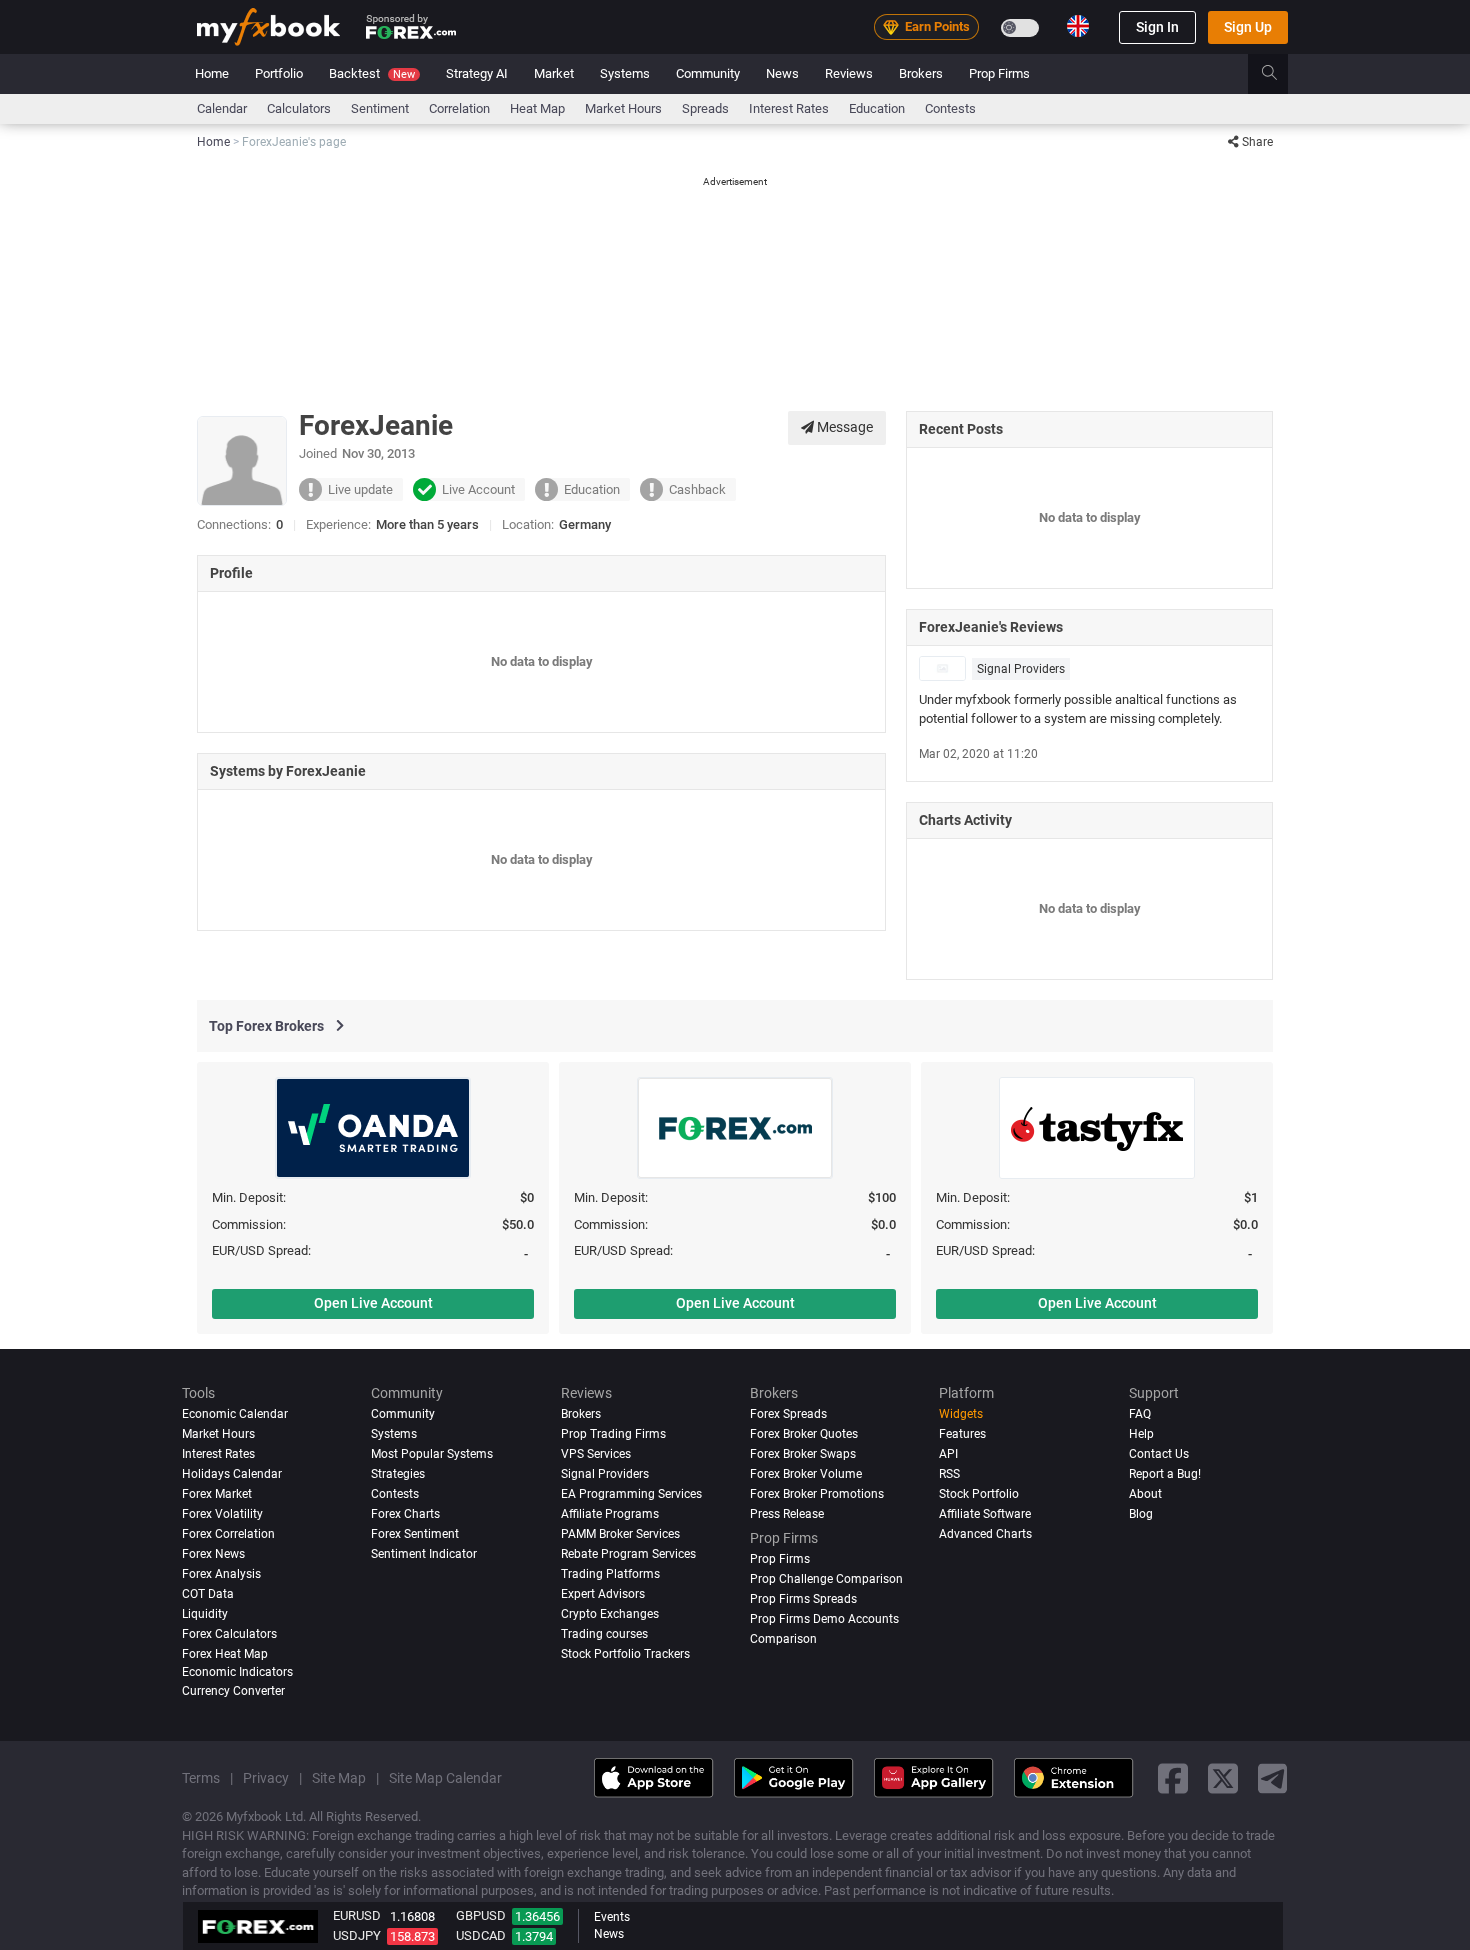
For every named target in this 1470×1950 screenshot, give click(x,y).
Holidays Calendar (232, 1474)
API (948, 1454)
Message (843, 427)
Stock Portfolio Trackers (625, 1654)
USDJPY (357, 1935)
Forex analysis (221, 1574)
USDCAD (481, 1935)
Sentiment (380, 108)
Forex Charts (405, 1514)
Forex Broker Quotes (804, 1434)
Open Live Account (373, 1303)
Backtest (372, 73)
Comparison (783, 1639)
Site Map (339, 1778)
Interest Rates (789, 108)
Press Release (787, 1514)
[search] (1280, 74)
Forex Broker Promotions (817, 1494)
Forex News (213, 1554)
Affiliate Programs (610, 1514)
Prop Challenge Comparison (826, 1579)
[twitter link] (1223, 1777)
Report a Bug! (1165, 1474)
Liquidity (205, 1614)
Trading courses (604, 1634)
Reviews (849, 73)
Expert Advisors (603, 1594)
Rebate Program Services (628, 1554)
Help (1141, 1434)
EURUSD (357, 1915)
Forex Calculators (229, 1634)
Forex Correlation (228, 1534)
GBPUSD (481, 1915)
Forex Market (217, 1494)
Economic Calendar (235, 1414)
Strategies (398, 1474)
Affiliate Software (985, 1514)
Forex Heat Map (225, 1654)
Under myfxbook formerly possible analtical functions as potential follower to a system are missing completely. (1078, 709)
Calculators (299, 108)
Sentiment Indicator (424, 1554)
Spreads (705, 108)
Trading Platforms (610, 1574)
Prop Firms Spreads (803, 1599)
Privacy (266, 1778)
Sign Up (1248, 27)
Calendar (222, 108)
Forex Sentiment (415, 1534)
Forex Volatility (222, 1514)
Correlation (459, 108)
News (782, 73)
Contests (950, 108)
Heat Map (537, 108)
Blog (1141, 1514)
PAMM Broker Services (620, 1534)
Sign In (1157, 27)
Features (962, 1434)
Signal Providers (1021, 669)
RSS (949, 1474)
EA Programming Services (631, 1494)
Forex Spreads (788, 1414)
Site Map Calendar (445, 1778)
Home (212, 73)
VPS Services (596, 1454)
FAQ (1140, 1414)
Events (612, 1917)
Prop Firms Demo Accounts (824, 1619)
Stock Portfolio (979, 1494)
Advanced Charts (985, 1534)
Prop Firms (999, 73)
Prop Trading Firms (613, 1434)
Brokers (921, 73)
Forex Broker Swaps (803, 1454)
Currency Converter (233, 1691)
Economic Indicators (237, 1671)
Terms (201, 1778)
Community (708, 73)
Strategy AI (477, 73)
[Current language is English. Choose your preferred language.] (1078, 26)
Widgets (961, 1414)
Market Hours (623, 108)
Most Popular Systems (432, 1454)
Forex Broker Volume (806, 1474)
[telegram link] (1273, 1777)
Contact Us (1159, 1454)
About (1145, 1494)
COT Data (208, 1594)
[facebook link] (1173, 1777)
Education (877, 108)
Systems (625, 73)
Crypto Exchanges (610, 1614)
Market (554, 73)
